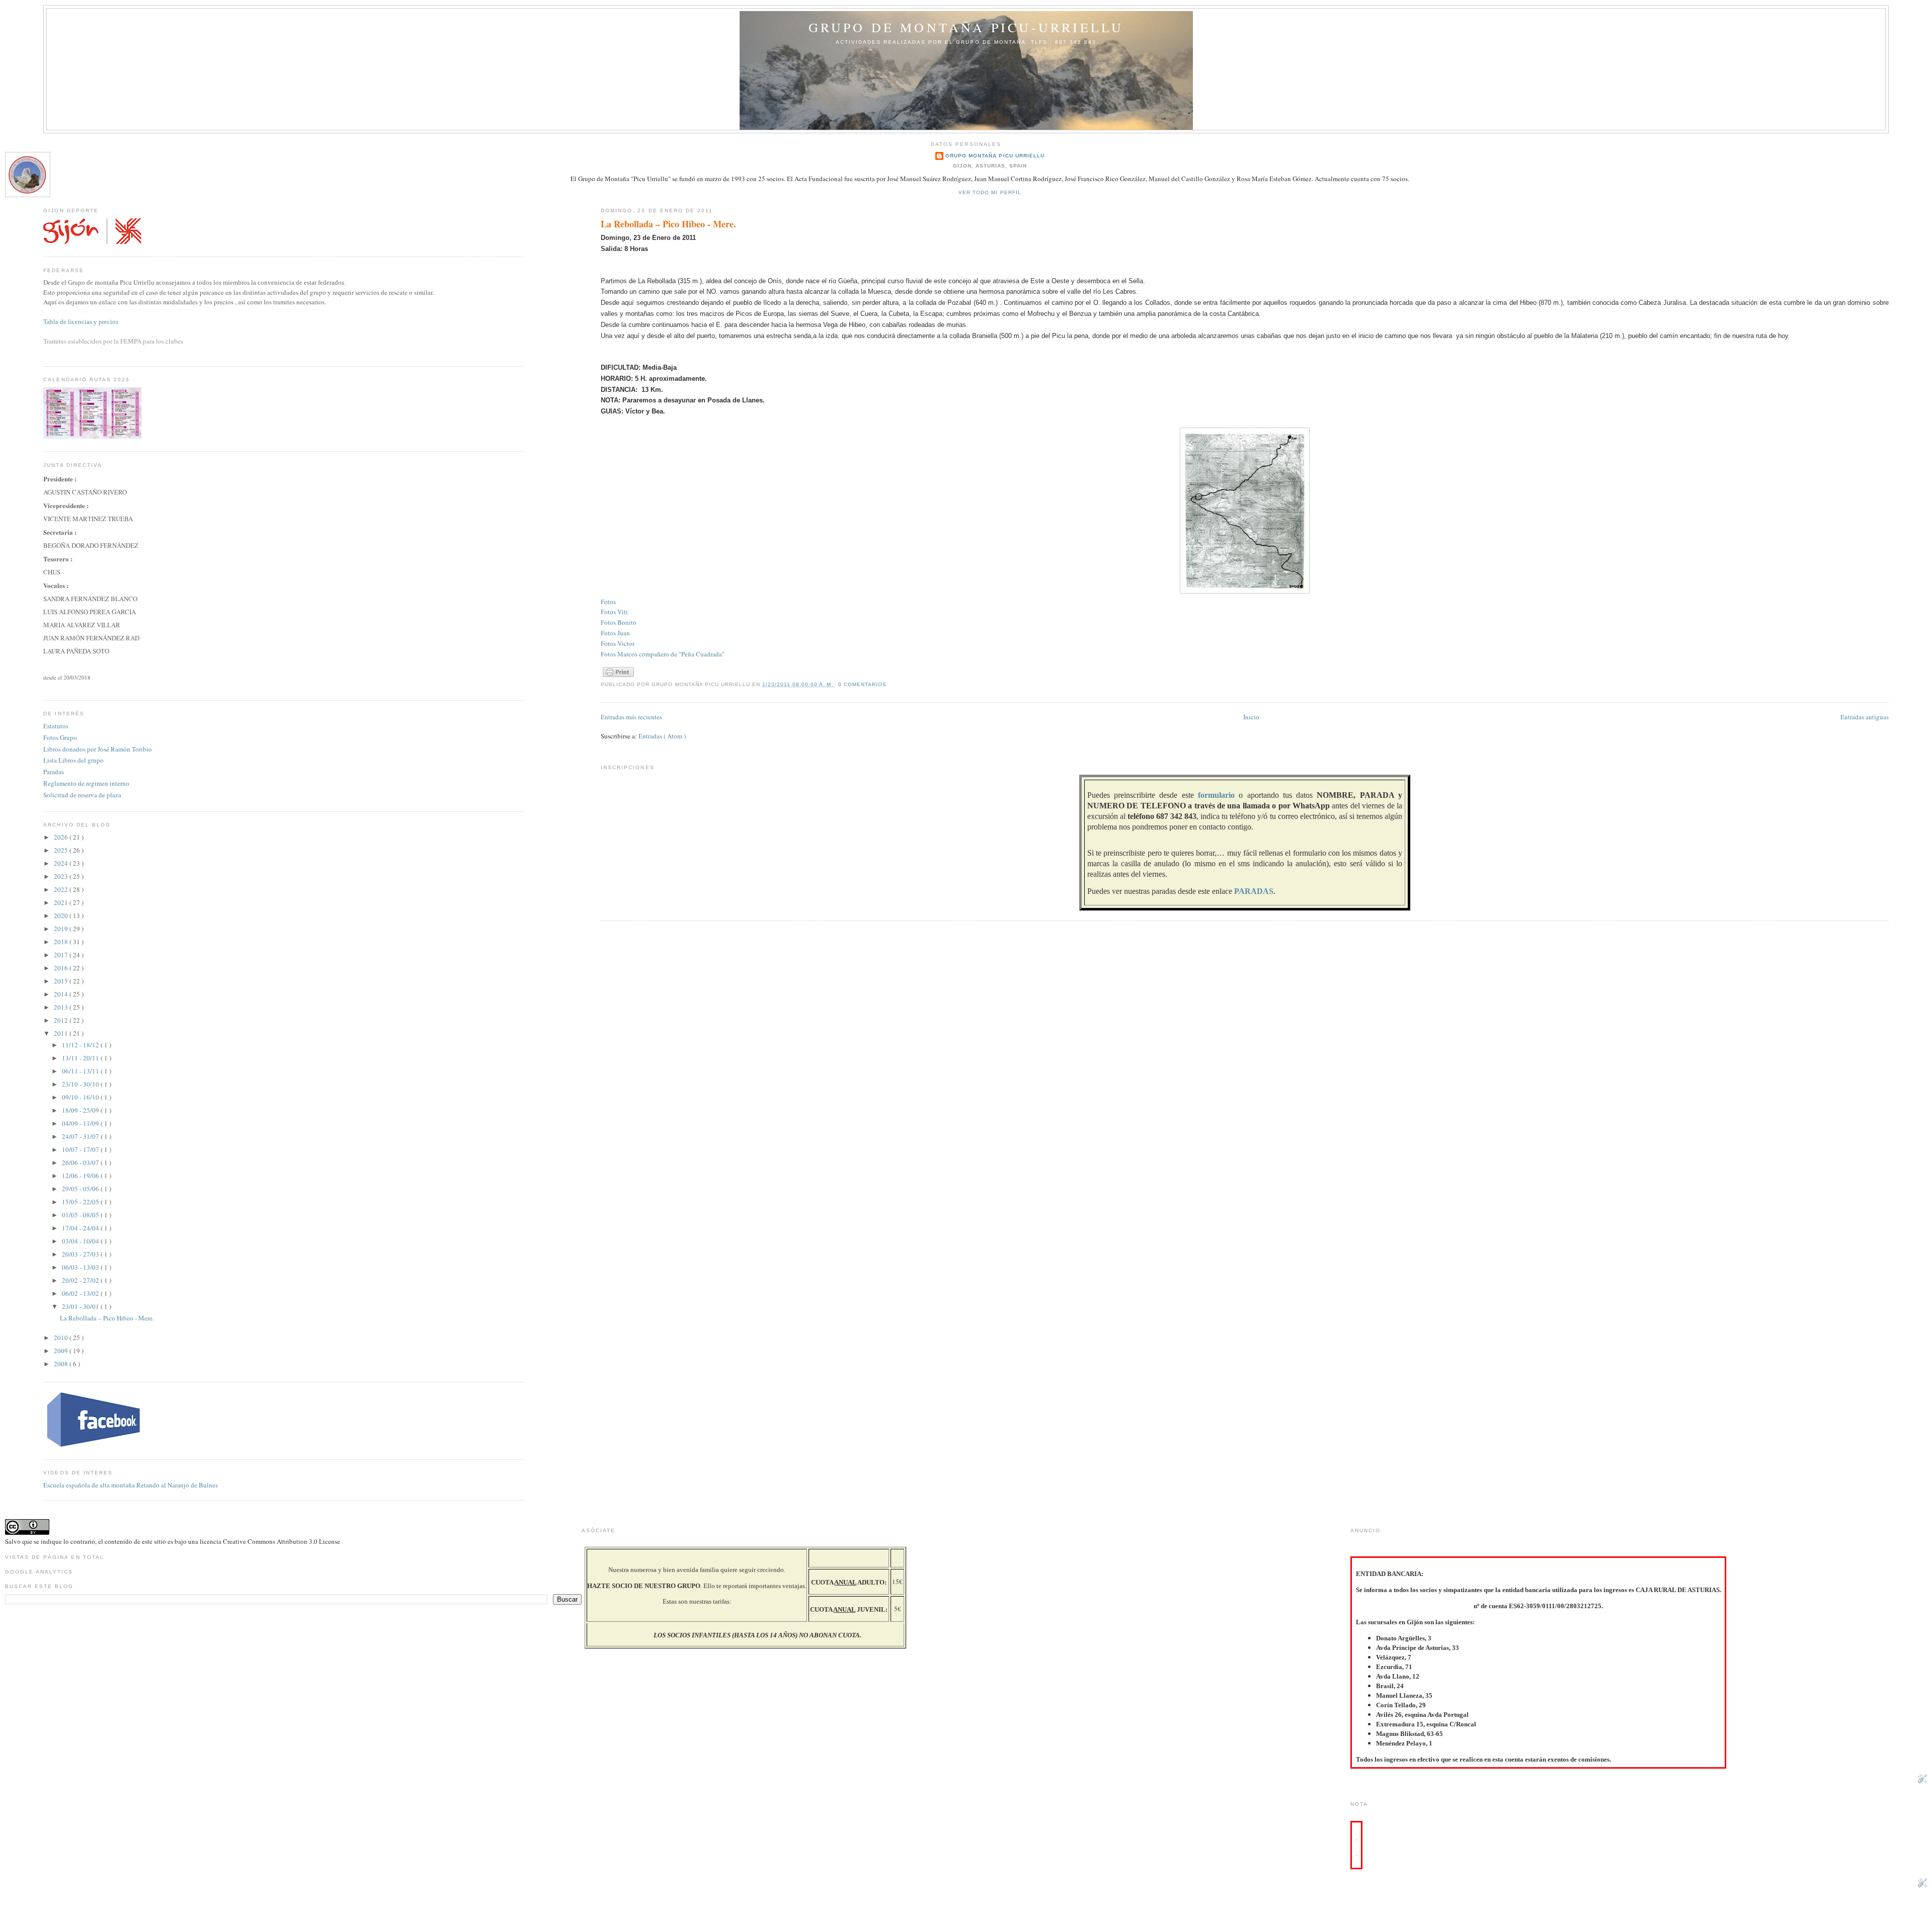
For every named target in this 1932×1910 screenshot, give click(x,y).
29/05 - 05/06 (81, 1189)
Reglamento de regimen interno (86, 783)
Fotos (608, 602)
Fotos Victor (618, 643)
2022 (62, 889)
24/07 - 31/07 (81, 1136)
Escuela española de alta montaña (89, 1485)
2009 (62, 1351)
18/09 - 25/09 (81, 1110)
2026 (62, 837)
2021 (62, 902)
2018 (62, 942)
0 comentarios (862, 684)
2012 (62, 1020)
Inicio (1251, 717)
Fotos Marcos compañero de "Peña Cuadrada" (663, 654)
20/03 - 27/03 (81, 1254)
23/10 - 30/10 (81, 1084)
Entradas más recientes (631, 717)
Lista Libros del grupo (73, 760)
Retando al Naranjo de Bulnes (177, 1485)
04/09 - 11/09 (81, 1123)
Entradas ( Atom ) (662, 736)
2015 (62, 981)
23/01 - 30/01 (81, 1306)
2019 (62, 929)
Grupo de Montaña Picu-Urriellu (966, 27)
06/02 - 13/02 (81, 1293)
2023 (62, 876)
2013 (62, 1007)
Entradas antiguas (1865, 717)
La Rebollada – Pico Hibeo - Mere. (668, 224)
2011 (62, 1033)
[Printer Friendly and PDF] (618, 677)
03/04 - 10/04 (81, 1241)
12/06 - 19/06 (81, 1176)
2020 (62, 916)
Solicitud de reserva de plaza (82, 795)
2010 (62, 1338)
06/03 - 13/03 (81, 1267)
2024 (62, 863)
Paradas (54, 772)
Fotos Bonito (619, 622)
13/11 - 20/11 (81, 1058)
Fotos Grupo (60, 737)
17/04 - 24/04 (81, 1228)
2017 (62, 955)
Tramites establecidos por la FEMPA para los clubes (113, 341)
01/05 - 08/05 (81, 1215)
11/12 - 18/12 (81, 1045)
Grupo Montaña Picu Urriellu (995, 156)
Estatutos (56, 726)
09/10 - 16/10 (81, 1097)
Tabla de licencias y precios (81, 322)
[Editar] (1922, 1781)
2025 (62, 850)
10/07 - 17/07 (81, 1149)
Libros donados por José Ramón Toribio (98, 749)
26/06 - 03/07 (81, 1162)
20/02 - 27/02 (81, 1280)
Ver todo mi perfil (990, 192)
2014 (62, 994)
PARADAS (1254, 891)
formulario (1216, 795)
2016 (62, 968)
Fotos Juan (615, 633)
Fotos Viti (614, 612)
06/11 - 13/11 (81, 1071)
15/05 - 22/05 (81, 1202)
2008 (62, 1364)
